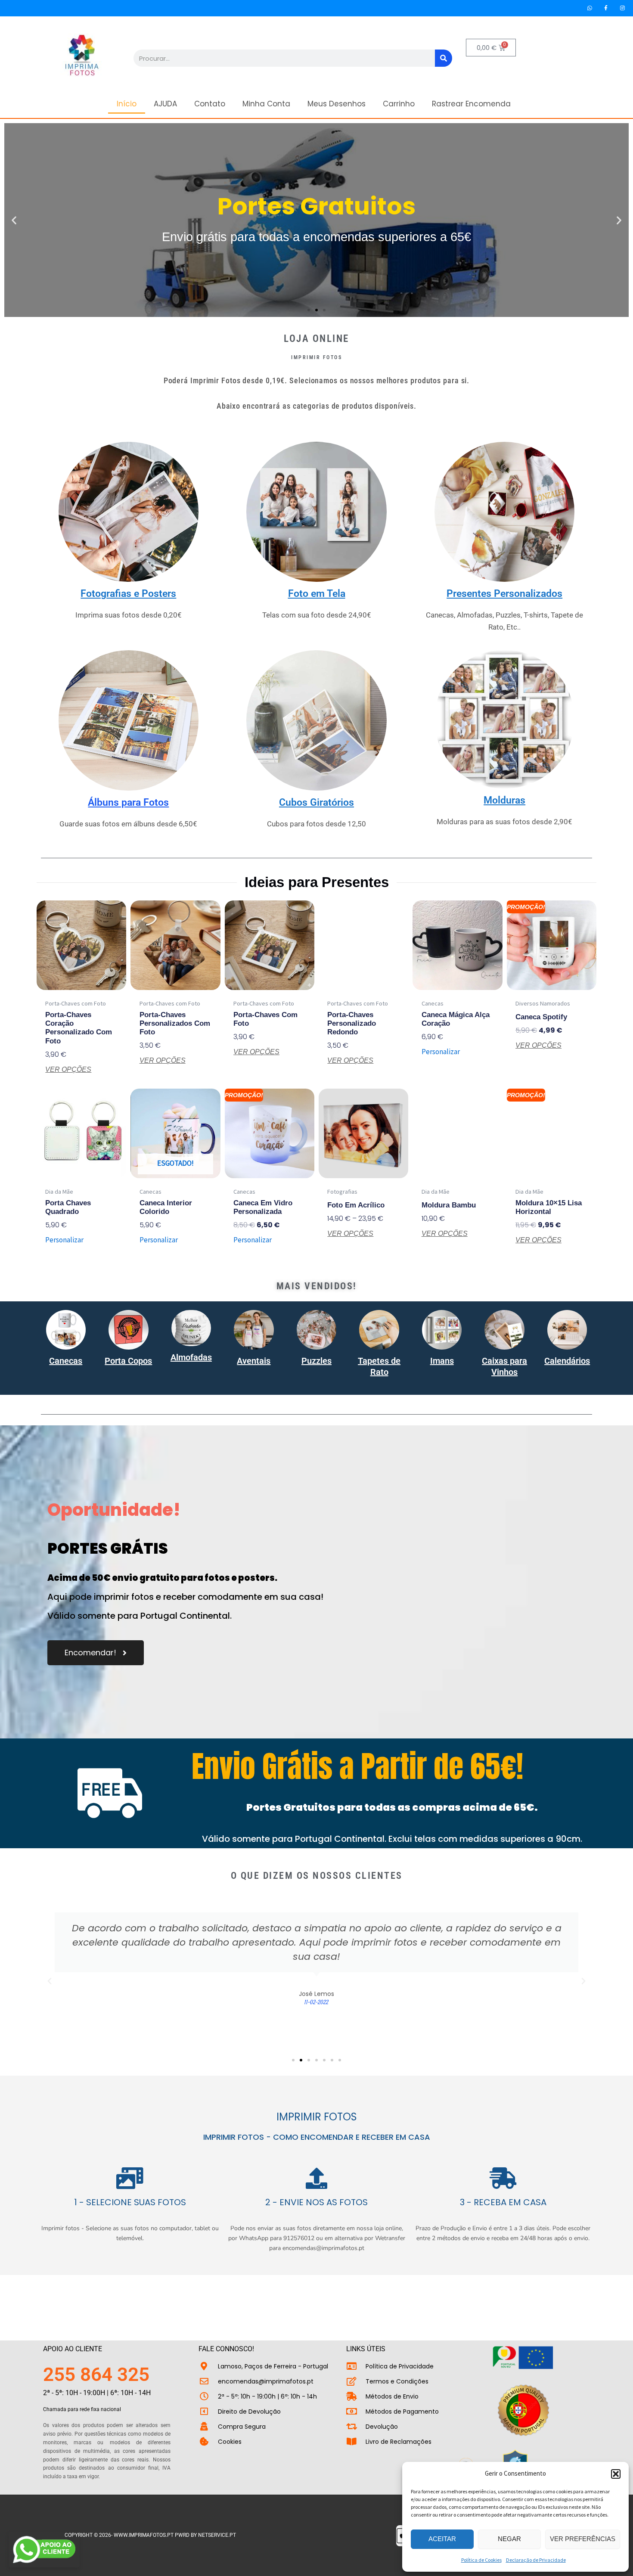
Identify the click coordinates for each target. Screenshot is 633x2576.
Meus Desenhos (337, 104)
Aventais (254, 1361)
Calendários (567, 1361)
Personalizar (441, 1052)
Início (127, 104)
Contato (210, 104)
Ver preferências (583, 2539)
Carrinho (399, 104)
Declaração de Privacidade (536, 2560)
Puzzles (316, 1361)
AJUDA (165, 104)
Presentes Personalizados (504, 594)
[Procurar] (444, 58)
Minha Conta (266, 104)
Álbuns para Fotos (128, 802)
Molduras (504, 800)
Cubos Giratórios (316, 802)
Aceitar (442, 2539)
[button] (616, 2474)
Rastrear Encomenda (471, 104)
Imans (442, 1361)
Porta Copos (128, 1361)
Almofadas (191, 1357)
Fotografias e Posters (128, 594)
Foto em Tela (317, 594)
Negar (509, 2539)
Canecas (66, 1361)
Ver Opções (68, 1070)
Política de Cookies (481, 2560)
